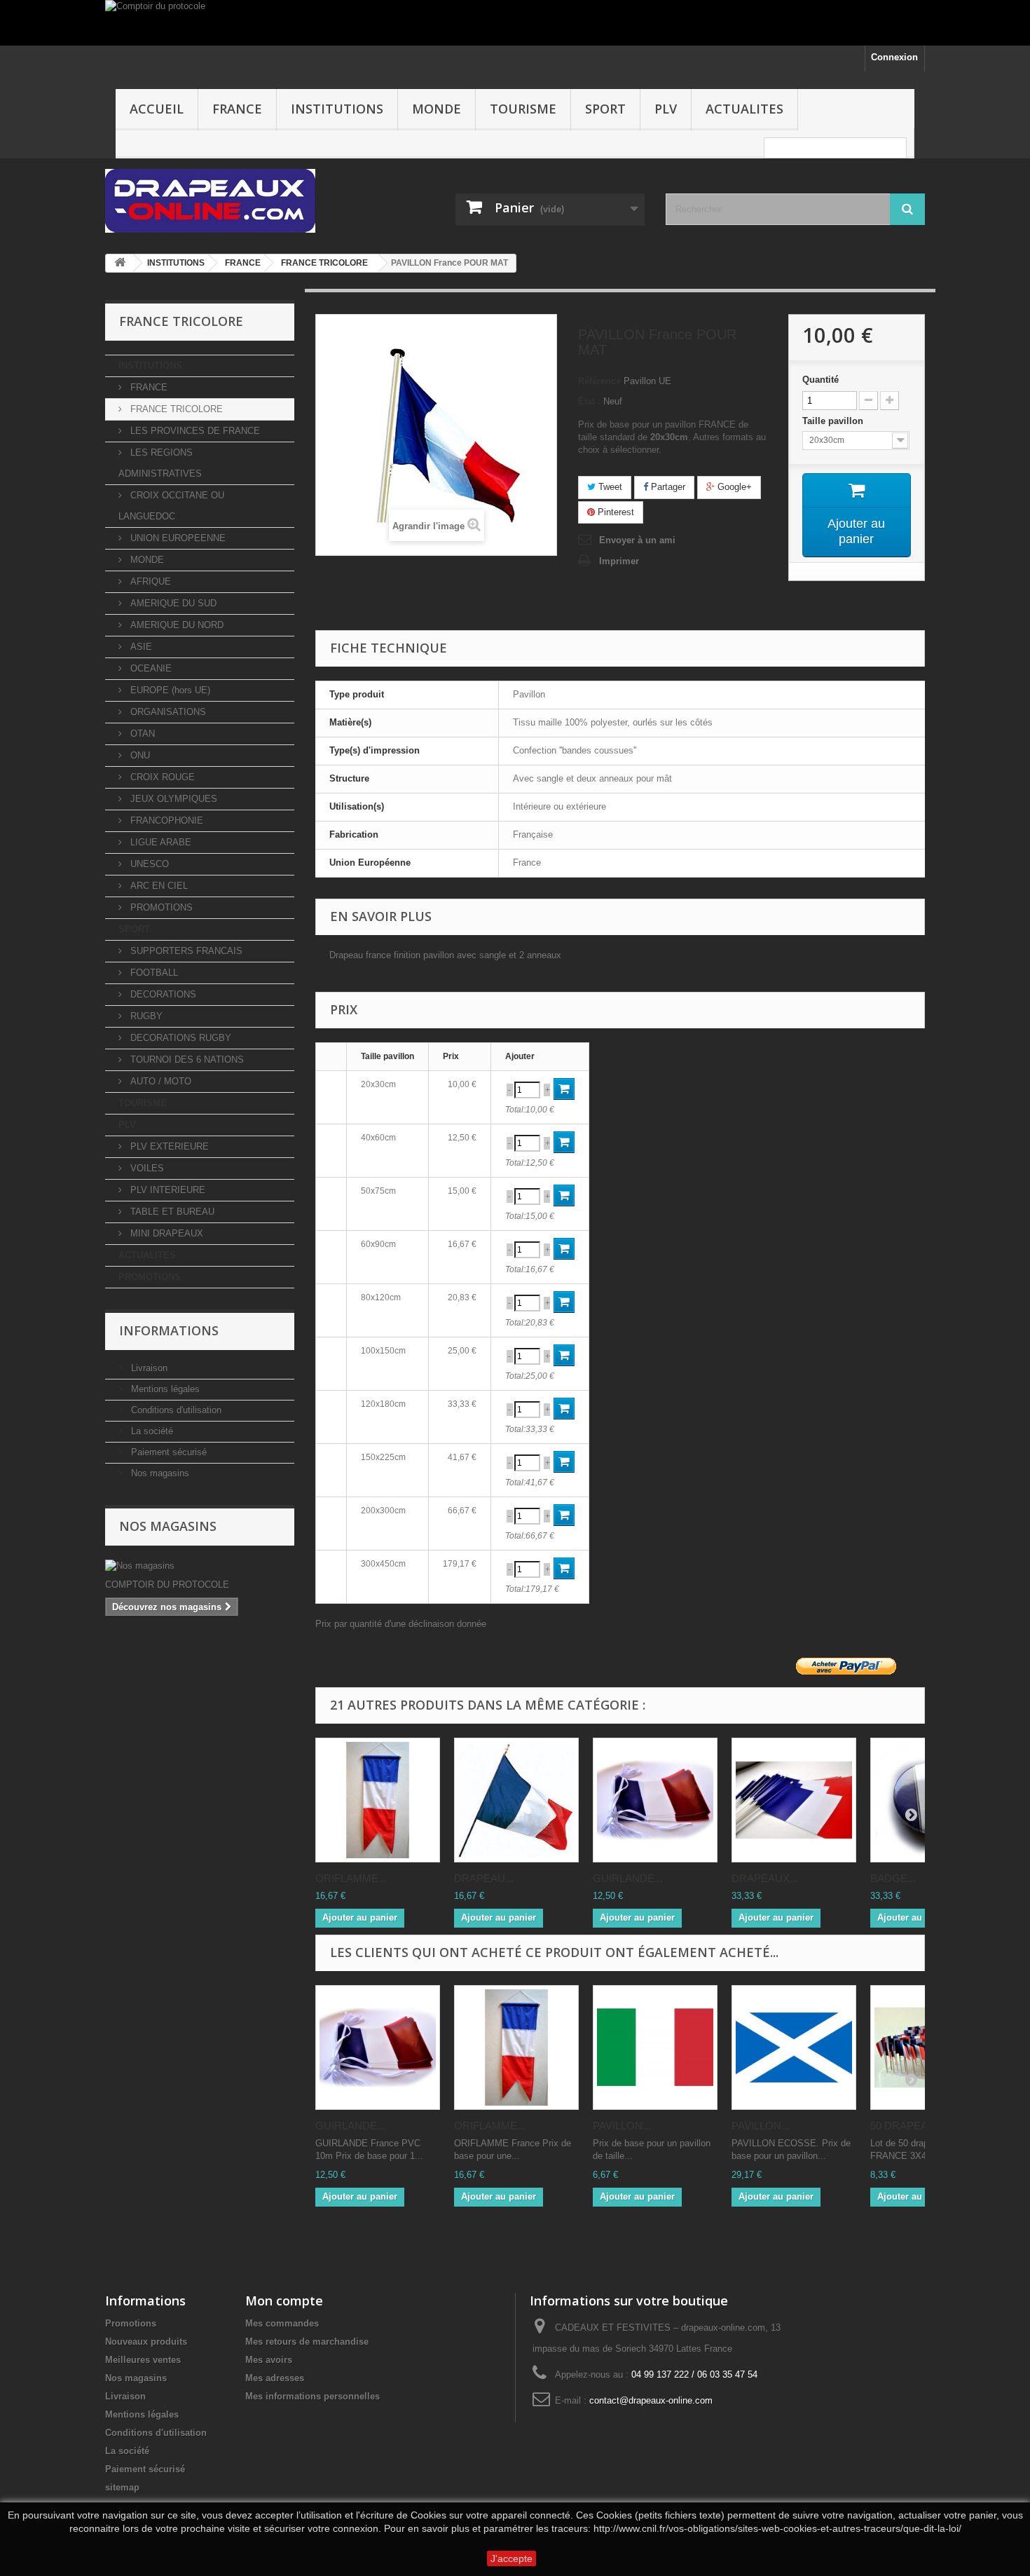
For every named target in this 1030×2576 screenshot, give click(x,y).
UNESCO (148, 864)
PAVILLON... (622, 2126)
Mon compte (284, 2301)
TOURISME (523, 109)
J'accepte (511, 2558)
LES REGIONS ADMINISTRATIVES (160, 463)
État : (589, 401)
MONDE (437, 109)
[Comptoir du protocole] (515, 23)
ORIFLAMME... (351, 1878)
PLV (666, 109)
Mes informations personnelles (313, 2396)
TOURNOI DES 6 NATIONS (186, 1059)
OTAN (141, 734)
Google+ (733, 487)
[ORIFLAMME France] (378, 1800)
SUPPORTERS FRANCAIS (185, 951)
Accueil (157, 109)
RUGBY (145, 1016)
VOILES (146, 1168)
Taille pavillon (834, 421)
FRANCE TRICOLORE (175, 409)
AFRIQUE (149, 581)
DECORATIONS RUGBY (179, 1038)
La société (151, 1431)
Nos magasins (159, 1473)
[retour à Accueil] (120, 263)
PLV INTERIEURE (166, 1190)
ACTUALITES (744, 109)
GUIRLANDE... (628, 1878)
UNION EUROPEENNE (177, 538)
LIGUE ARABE (159, 842)
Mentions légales (164, 1389)
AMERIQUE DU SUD (172, 603)
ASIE (140, 647)
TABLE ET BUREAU (171, 1212)
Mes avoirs (269, 2360)
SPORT (605, 109)
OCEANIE (150, 668)
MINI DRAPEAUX (165, 1233)
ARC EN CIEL (158, 886)
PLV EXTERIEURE (168, 1146)
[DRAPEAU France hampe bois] (516, 1800)
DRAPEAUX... (765, 1878)
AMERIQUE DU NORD (176, 625)
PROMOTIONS (160, 907)
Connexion (894, 57)
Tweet (609, 487)
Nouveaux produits (146, 2342)
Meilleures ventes (143, 2360)
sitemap (122, 2487)
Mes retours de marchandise (307, 2342)
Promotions (131, 2323)
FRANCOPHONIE (165, 820)
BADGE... (893, 1878)
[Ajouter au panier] (564, 1089)
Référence (599, 381)
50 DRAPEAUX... (911, 2126)
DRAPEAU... (484, 1878)
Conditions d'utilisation (175, 1410)
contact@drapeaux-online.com (651, 2400)
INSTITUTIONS (337, 109)
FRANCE (237, 109)
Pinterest (614, 512)
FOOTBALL (153, 973)
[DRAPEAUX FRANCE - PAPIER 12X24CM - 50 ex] (794, 1800)
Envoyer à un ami (637, 540)
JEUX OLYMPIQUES (172, 799)
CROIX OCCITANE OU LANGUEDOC (171, 506)
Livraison (148, 1368)
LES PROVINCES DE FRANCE (194, 431)
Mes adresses (275, 2378)
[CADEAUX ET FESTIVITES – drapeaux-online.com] (235, 201)
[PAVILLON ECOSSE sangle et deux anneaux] (794, 2047)
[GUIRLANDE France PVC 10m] (655, 1800)
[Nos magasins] (200, 1566)
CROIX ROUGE (161, 777)
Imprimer (619, 561)
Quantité (820, 380)
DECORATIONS (162, 994)
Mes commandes (282, 2323)
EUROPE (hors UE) (169, 690)
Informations (169, 1330)
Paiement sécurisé (167, 1452)
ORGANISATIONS (167, 712)
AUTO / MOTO (159, 1081)
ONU (139, 755)
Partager (667, 487)
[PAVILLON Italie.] (655, 2047)
